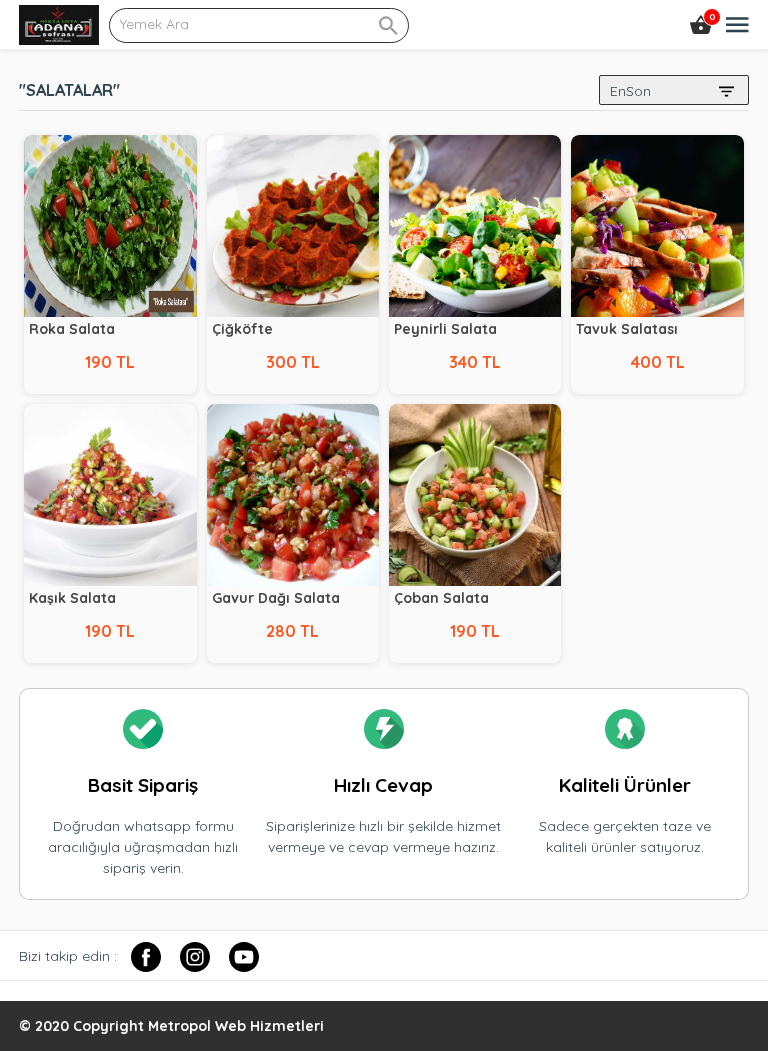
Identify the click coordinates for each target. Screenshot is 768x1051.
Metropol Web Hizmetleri (236, 1026)
